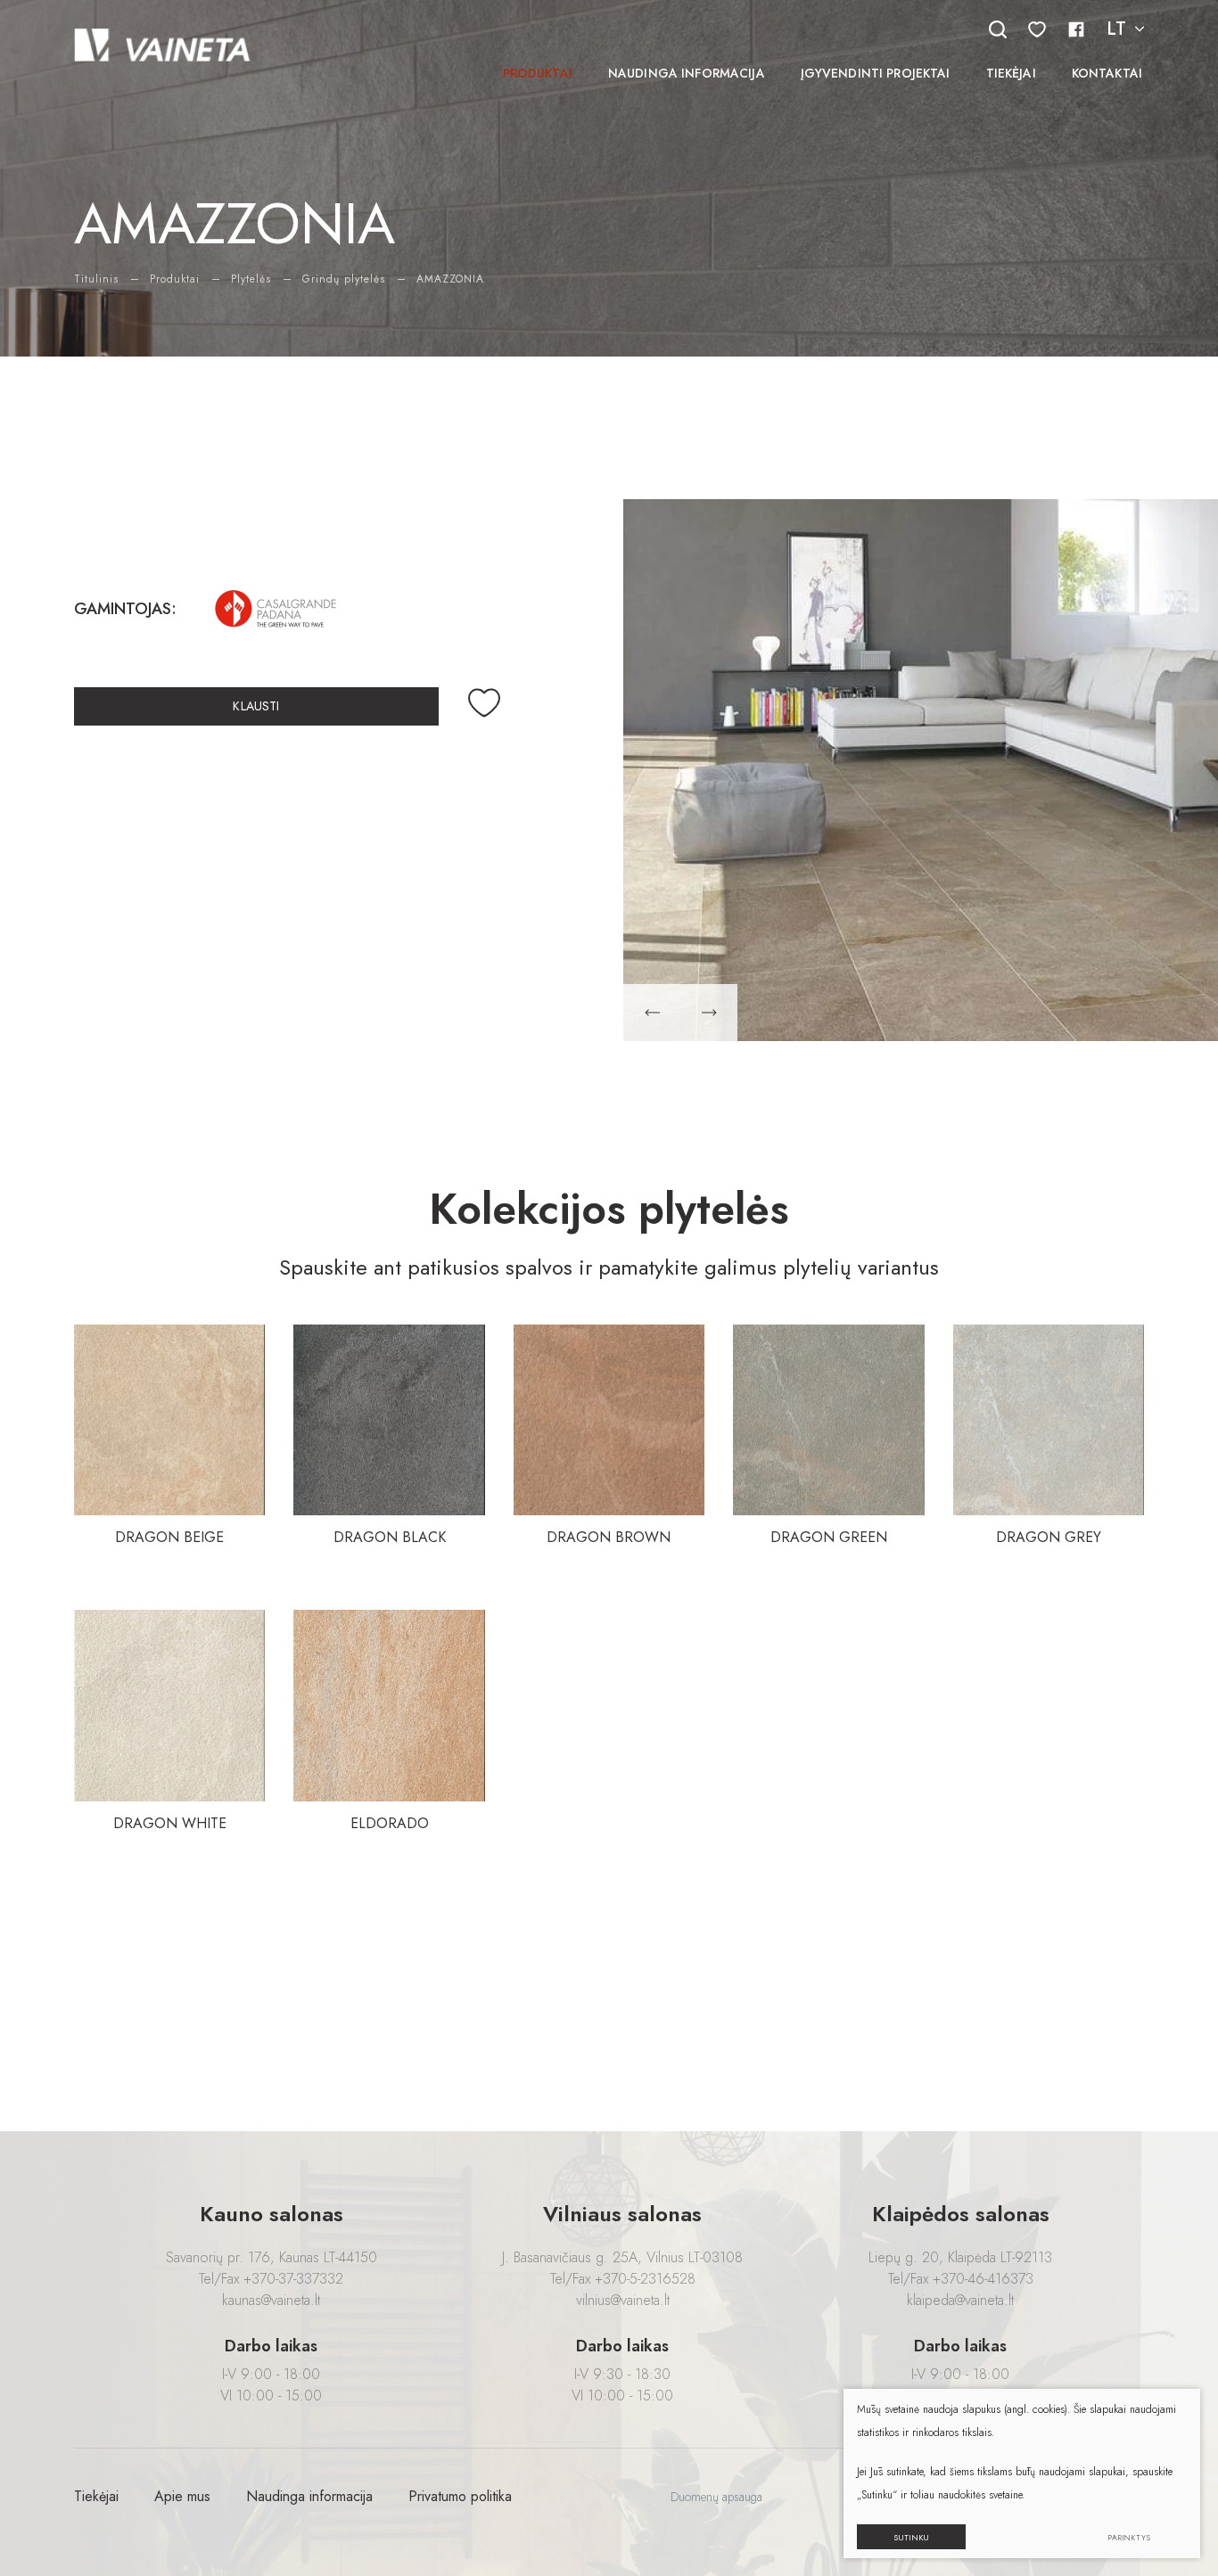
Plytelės (251, 279)
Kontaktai (1107, 73)
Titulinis (96, 279)
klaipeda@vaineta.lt (960, 2300)
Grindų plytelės (344, 279)
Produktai (538, 73)
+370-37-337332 (293, 2279)
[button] (652, 1013)
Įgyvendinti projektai (876, 73)
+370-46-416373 (983, 2279)
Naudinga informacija (687, 73)
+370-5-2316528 (645, 2279)
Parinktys (1129, 2537)
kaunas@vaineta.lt (271, 2300)
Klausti (256, 706)
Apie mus (182, 2496)
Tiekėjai (1011, 73)
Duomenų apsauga (716, 2497)
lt (1116, 29)
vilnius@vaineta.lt (623, 2300)
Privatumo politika (460, 2496)
